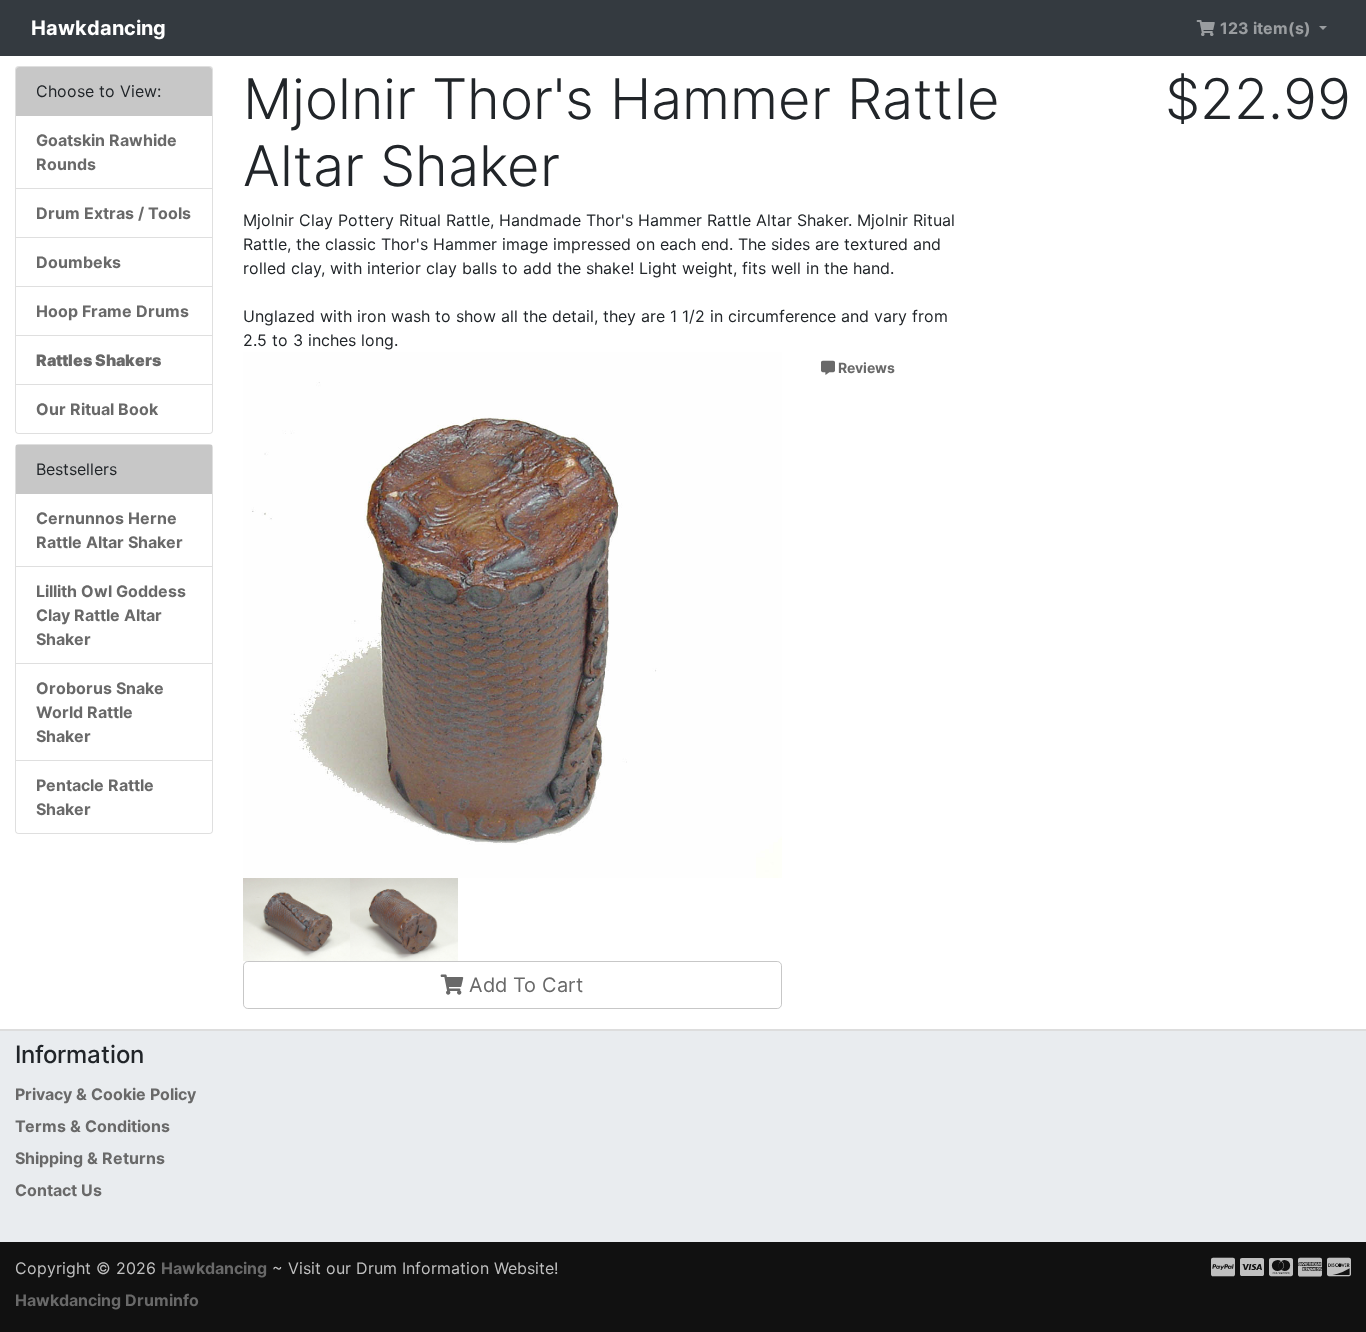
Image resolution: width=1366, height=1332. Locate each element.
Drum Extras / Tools (113, 213)
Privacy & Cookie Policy (105, 1094)
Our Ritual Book (97, 409)
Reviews (865, 367)
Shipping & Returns (90, 1158)
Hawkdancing (98, 28)
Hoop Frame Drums (112, 311)
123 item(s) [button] (1265, 28)
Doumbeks (78, 262)
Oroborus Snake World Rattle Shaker (100, 712)
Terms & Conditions (92, 1126)
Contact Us (58, 1190)
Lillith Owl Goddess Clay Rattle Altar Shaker (111, 615)
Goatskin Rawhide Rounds (106, 152)
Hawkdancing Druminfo (107, 1300)
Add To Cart (523, 985)
